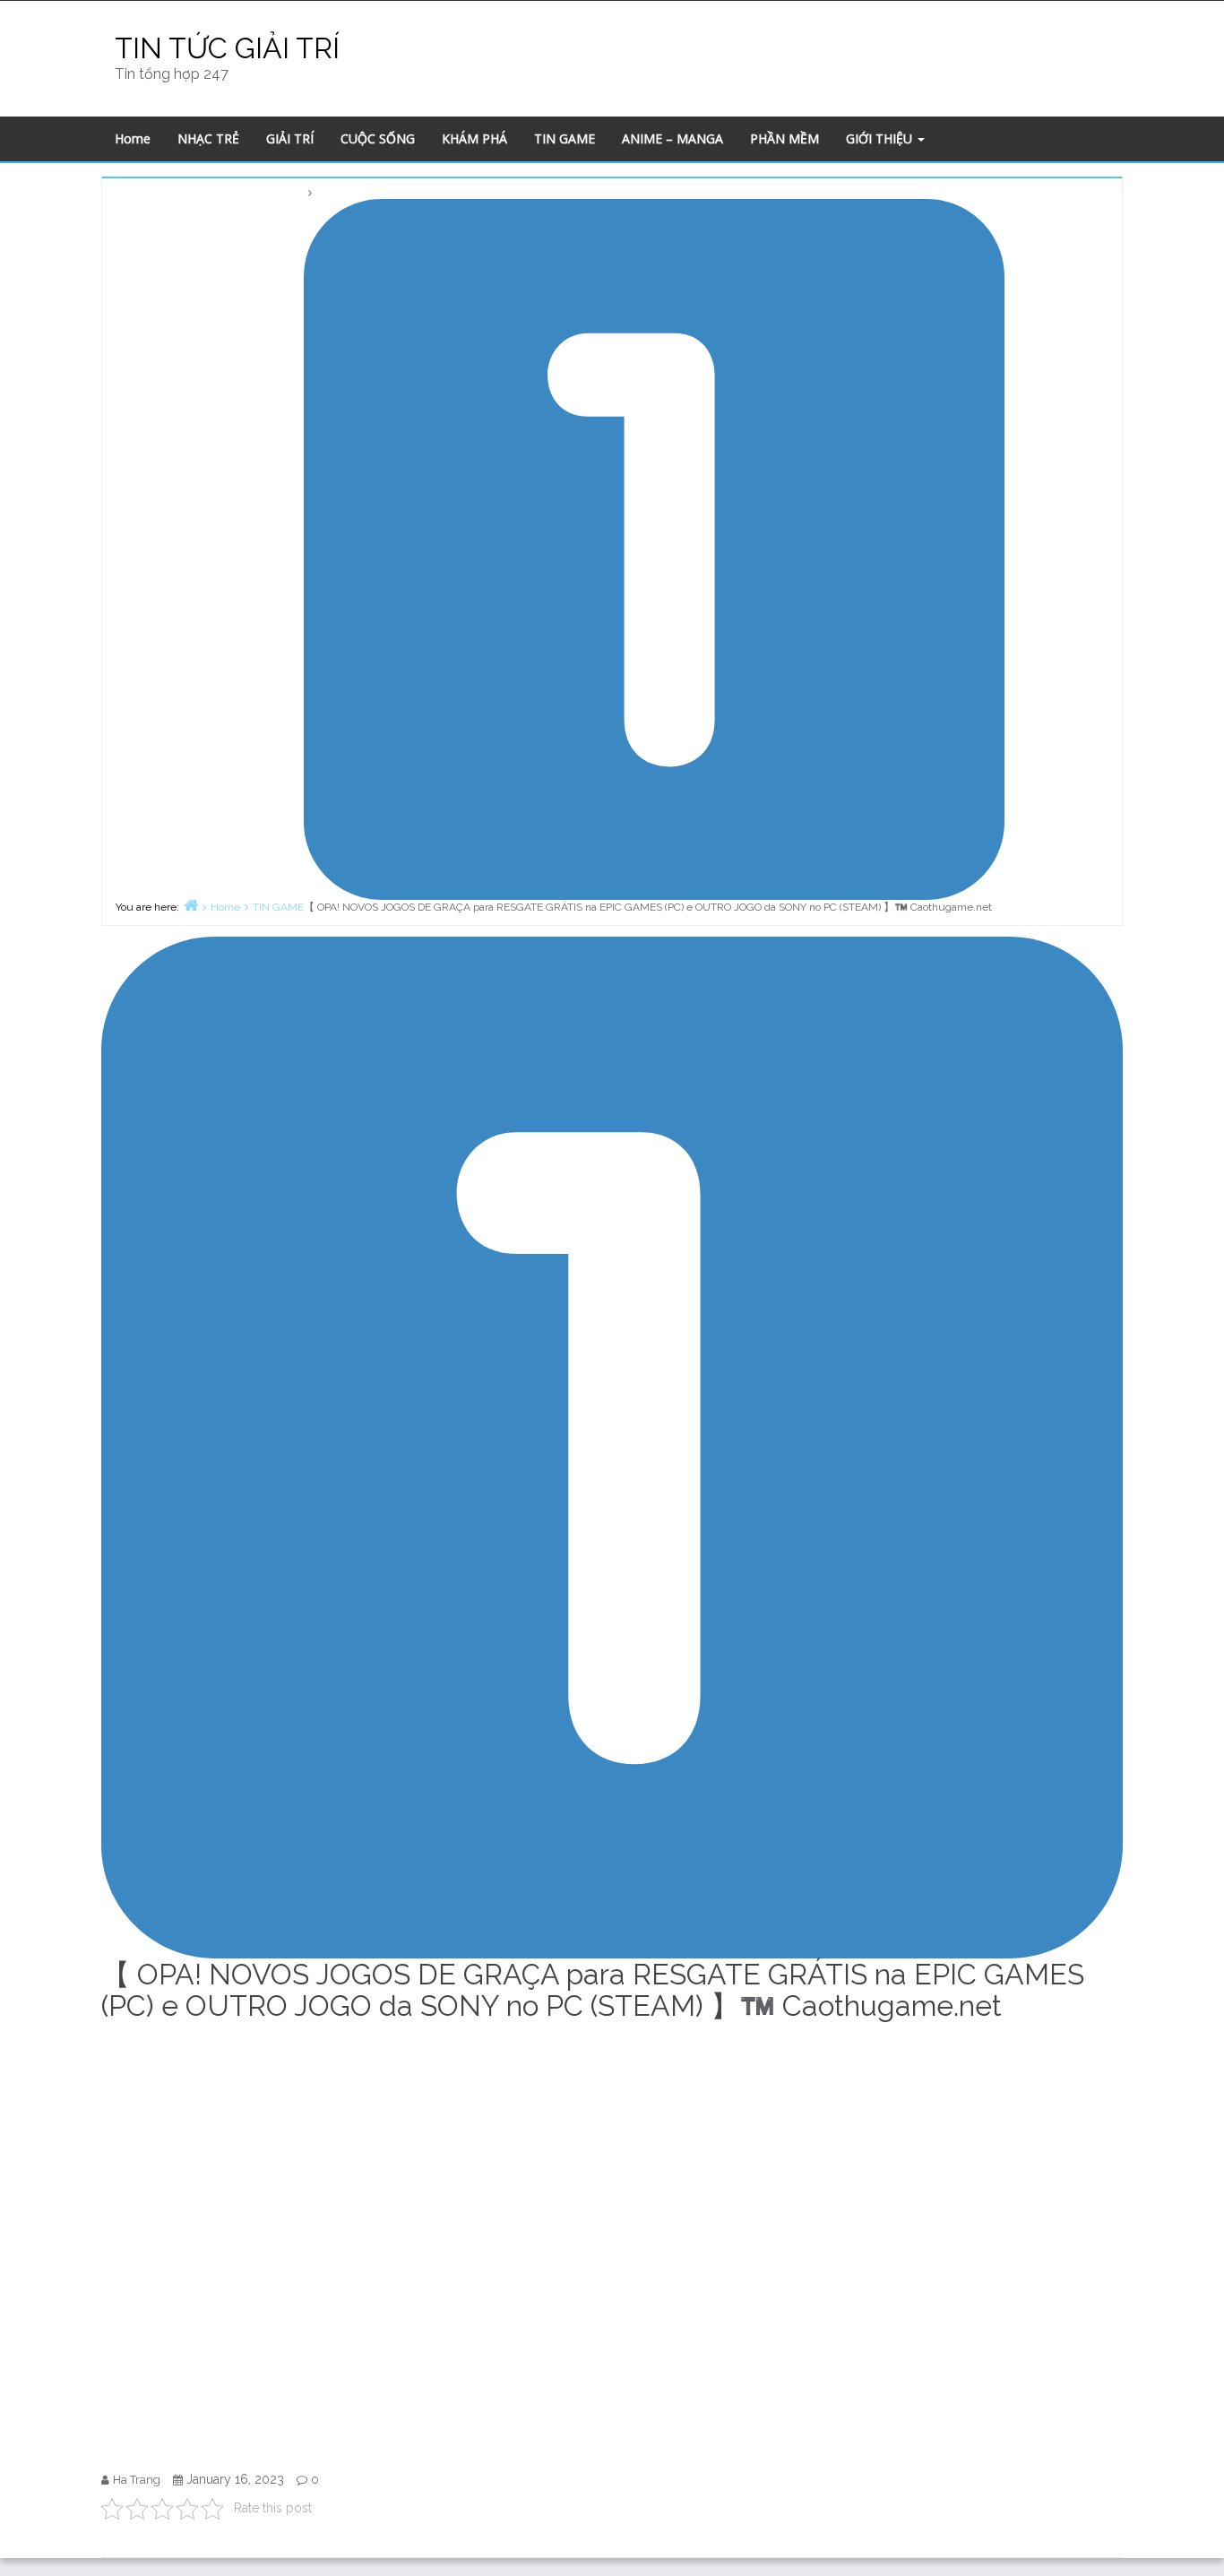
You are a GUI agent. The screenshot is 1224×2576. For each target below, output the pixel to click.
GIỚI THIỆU (881, 138)
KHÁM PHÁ (474, 138)
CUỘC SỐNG (378, 138)
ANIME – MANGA (672, 138)
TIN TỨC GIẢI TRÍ (227, 48)
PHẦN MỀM (784, 138)
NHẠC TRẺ (208, 138)
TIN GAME (565, 138)
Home (133, 138)
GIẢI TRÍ (290, 138)
